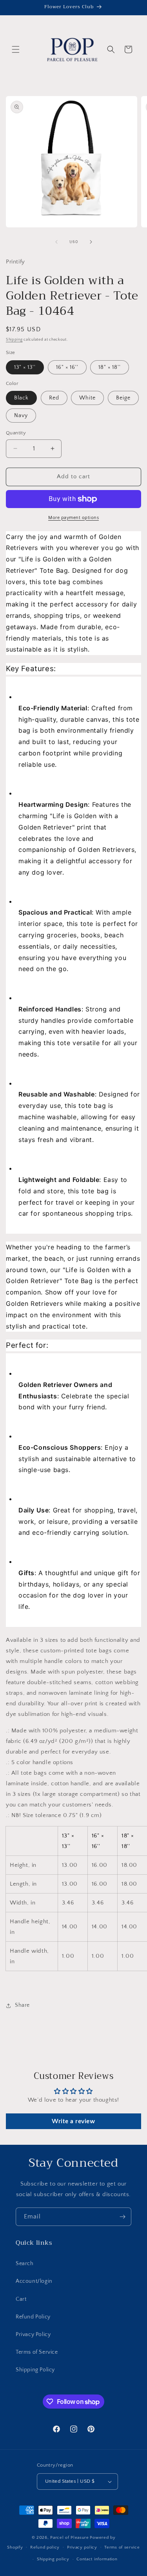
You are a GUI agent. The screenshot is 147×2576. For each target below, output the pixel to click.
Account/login (34, 2281)
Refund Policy (33, 2317)
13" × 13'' (25, 367)
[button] (16, 49)
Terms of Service (37, 2352)
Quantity (16, 433)
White (87, 398)
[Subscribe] (122, 2217)
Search (25, 2264)
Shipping (14, 340)
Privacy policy (82, 2547)
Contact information (97, 2559)
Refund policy (45, 2547)
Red (54, 398)
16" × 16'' (67, 367)
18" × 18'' (110, 367)
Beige (123, 398)
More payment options (73, 518)
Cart (21, 2299)
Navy (21, 416)
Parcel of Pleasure (70, 2538)
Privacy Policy (33, 2335)
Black (21, 398)
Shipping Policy (35, 2370)
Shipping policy (53, 2559)
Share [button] (22, 2005)
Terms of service (122, 2547)
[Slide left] (56, 242)
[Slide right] (91, 242)
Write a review (73, 2121)
